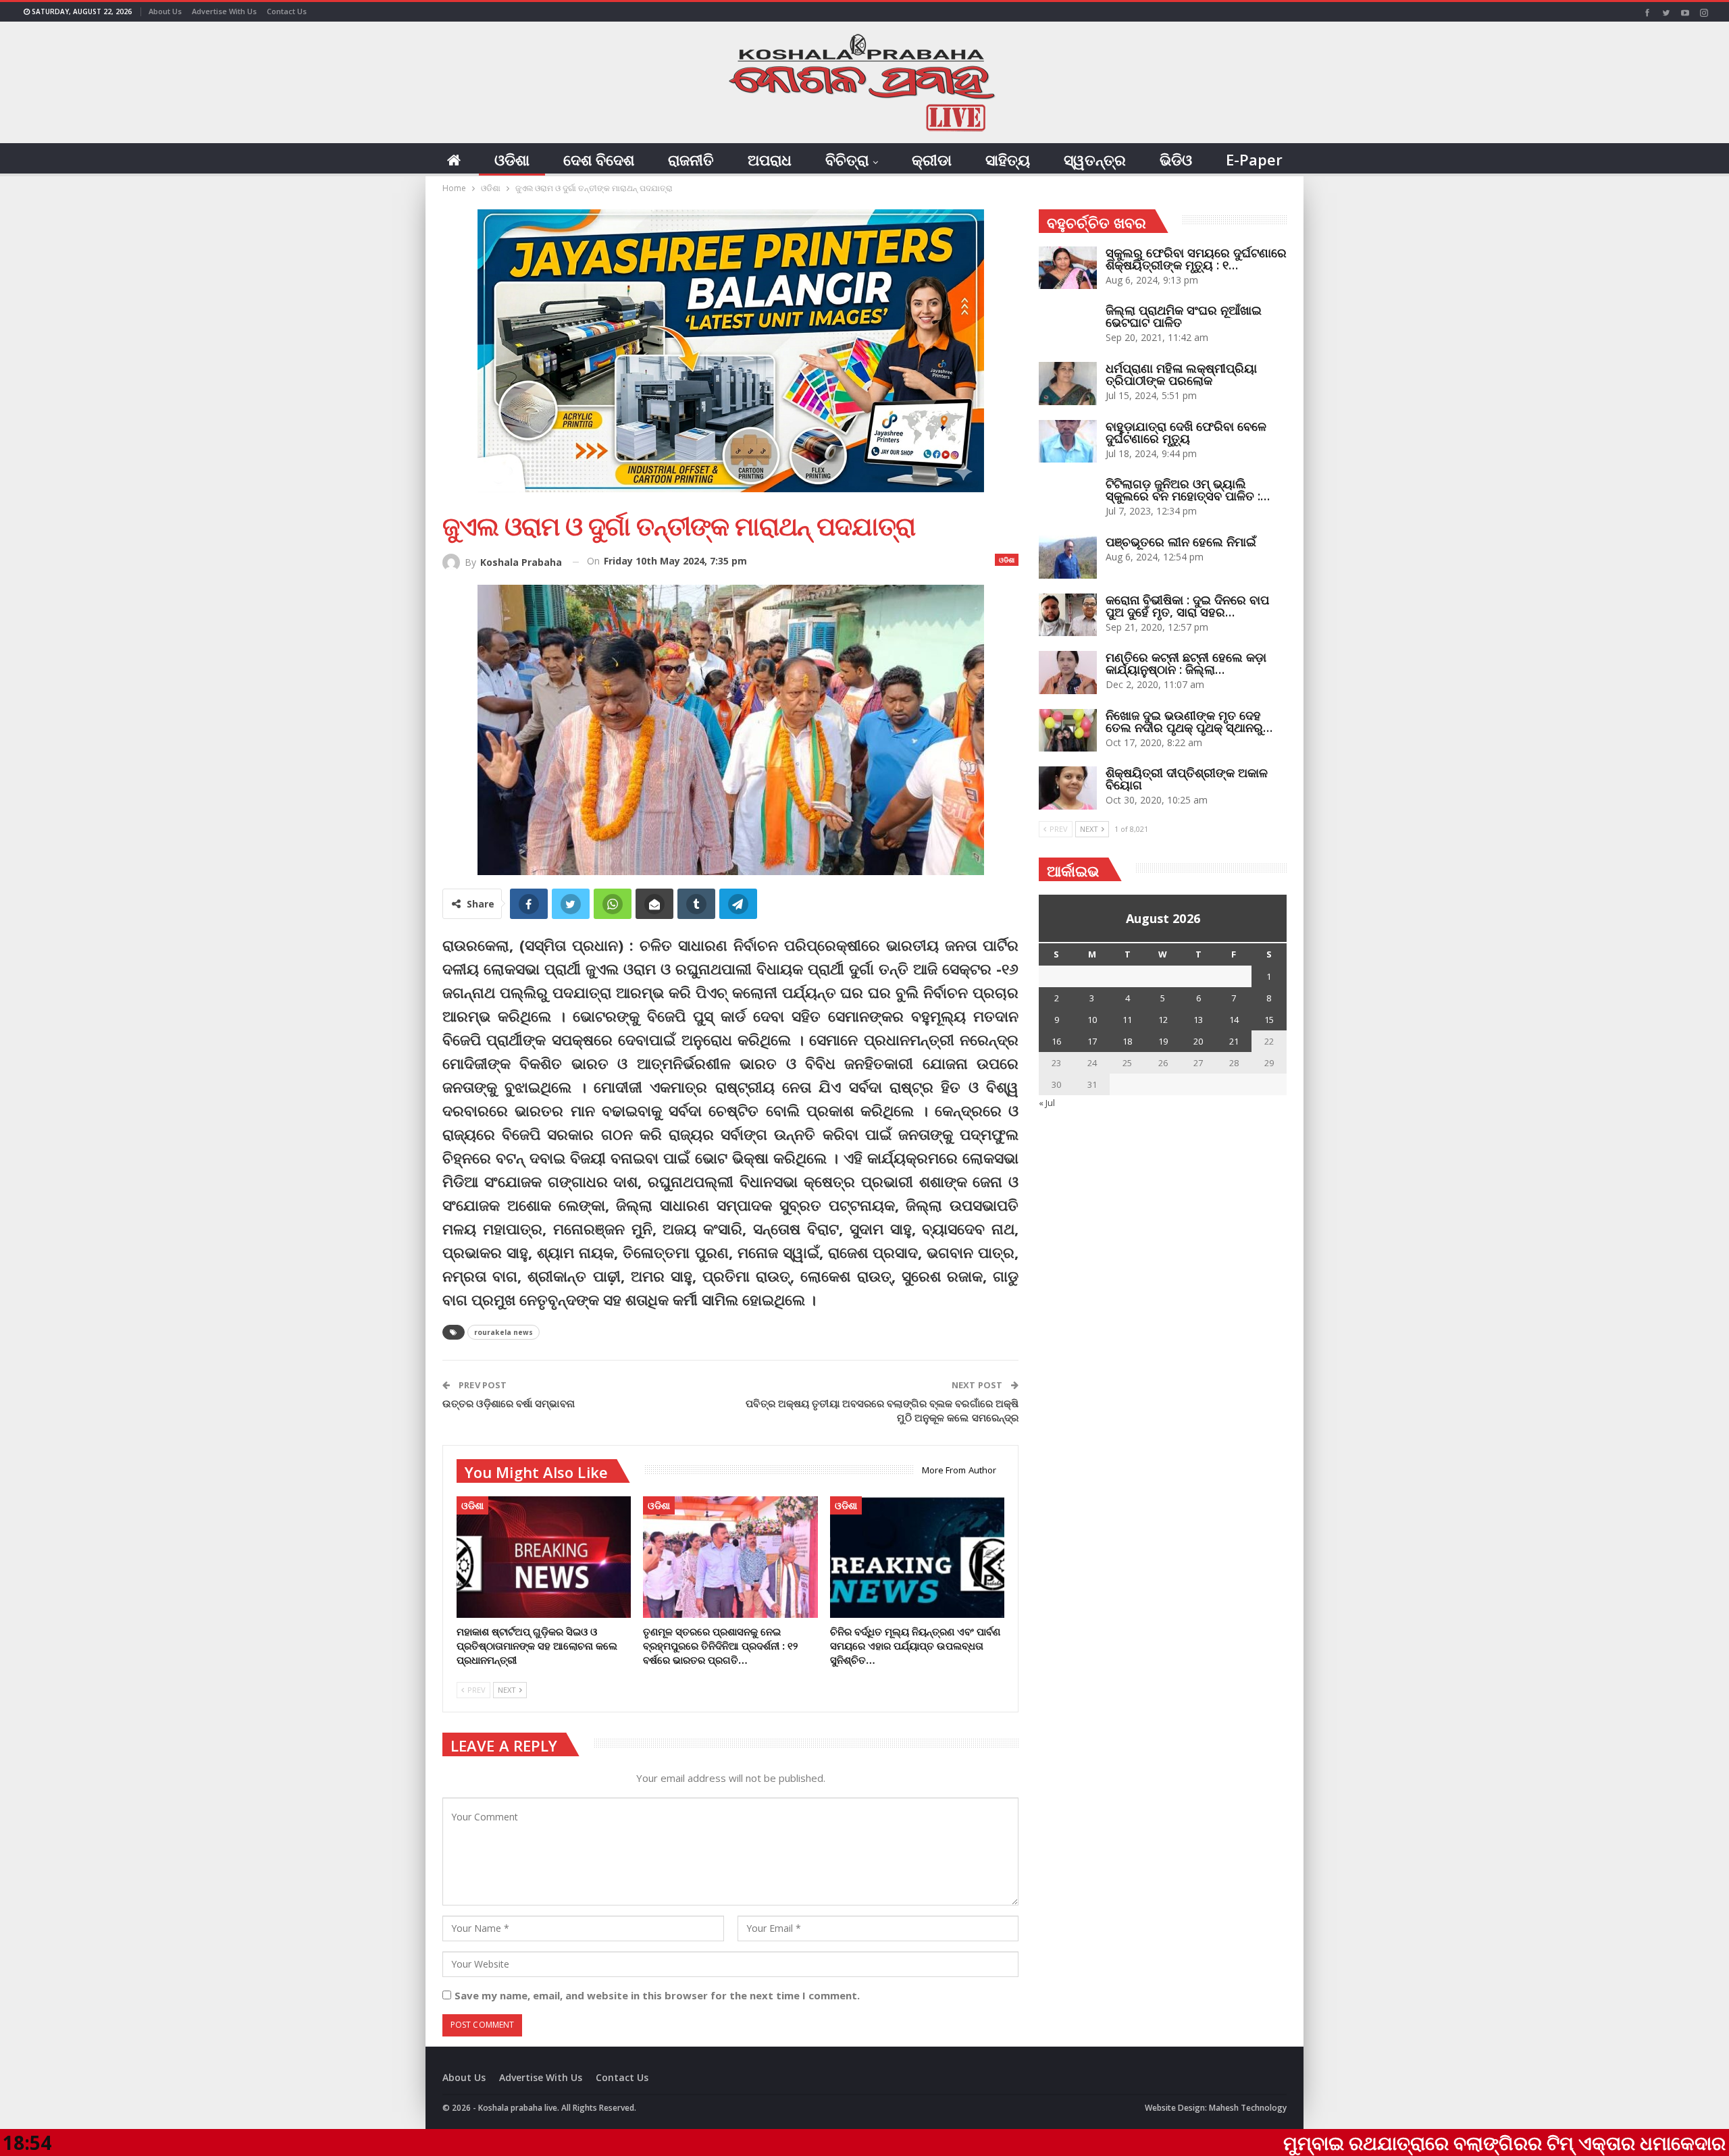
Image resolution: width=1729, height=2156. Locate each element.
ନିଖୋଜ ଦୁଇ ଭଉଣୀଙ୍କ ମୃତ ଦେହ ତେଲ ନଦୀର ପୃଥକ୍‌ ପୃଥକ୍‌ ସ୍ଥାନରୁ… (1189, 721)
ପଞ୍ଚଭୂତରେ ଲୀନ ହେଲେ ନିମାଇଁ (1181, 542)
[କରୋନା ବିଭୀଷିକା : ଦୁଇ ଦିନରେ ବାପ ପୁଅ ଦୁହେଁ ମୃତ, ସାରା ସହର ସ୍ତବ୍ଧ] (1068, 615)
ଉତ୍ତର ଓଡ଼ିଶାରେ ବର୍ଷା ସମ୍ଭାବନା (509, 1403)
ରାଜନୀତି (691, 159)
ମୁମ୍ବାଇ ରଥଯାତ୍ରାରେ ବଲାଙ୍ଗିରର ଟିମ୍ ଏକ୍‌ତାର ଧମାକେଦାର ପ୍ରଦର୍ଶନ (1396, 2142)
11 (1127, 1020)
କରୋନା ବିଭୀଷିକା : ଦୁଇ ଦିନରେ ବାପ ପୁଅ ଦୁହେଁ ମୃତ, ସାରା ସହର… (1187, 606)
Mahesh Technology (1248, 2108)
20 (1198, 1041)
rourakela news (504, 1332)
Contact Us (287, 11)
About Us (165, 11)
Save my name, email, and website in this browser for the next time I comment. (657, 1995)
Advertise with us (224, 11)
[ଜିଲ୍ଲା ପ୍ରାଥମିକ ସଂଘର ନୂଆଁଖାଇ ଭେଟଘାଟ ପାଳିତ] (1068, 325)
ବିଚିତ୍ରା (847, 159)
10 (1092, 1020)
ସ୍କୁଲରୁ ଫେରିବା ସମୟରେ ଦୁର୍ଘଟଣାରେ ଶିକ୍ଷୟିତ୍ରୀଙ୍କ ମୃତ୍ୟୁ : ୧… (1196, 259)
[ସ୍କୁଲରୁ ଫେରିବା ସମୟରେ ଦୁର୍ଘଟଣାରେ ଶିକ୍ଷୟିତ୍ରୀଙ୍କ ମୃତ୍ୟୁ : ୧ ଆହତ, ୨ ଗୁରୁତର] (1068, 268)
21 (1234, 1041)
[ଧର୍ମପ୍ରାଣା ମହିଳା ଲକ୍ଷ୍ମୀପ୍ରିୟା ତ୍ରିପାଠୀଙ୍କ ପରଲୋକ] (1068, 384)
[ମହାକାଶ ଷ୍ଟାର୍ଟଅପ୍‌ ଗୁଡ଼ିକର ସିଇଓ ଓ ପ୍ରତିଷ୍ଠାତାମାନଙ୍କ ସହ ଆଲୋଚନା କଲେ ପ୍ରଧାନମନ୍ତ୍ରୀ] (544, 1557)
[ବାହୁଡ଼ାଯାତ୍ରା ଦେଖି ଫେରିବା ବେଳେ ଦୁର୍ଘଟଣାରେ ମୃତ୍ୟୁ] (1068, 442)
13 (1198, 1020)
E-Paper (1254, 159)
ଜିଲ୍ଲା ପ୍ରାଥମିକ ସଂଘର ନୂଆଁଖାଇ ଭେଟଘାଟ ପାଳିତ (1184, 316)
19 (1163, 1041)
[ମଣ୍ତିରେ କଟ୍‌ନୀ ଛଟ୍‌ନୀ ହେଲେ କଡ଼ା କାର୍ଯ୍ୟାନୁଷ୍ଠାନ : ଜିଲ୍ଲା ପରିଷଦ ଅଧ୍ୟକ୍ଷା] (1068, 673)
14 (1234, 1020)
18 (1127, 1041)
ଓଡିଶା (512, 159)
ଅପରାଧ (770, 159)
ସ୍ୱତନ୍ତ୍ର (1095, 159)
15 (1269, 1020)
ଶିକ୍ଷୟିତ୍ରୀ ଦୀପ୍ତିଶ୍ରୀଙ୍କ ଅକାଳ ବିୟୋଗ (1187, 779)
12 (1163, 1020)
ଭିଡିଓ (1176, 159)
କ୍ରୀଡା (932, 159)
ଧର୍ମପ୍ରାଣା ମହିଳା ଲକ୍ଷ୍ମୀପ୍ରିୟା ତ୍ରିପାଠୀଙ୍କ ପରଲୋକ (1181, 374)
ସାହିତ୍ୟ (1008, 159)
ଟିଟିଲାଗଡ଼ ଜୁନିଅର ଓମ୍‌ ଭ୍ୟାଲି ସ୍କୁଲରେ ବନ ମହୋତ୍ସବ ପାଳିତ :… (1188, 490)
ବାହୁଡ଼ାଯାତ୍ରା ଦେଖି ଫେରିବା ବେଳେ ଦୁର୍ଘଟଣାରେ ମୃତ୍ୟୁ (1186, 432)
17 (1092, 1041)
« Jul (1047, 1103)
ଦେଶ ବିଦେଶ (599, 159)
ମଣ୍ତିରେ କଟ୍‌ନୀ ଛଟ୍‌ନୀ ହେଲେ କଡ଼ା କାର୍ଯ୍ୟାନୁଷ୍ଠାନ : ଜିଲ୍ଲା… (1186, 663)
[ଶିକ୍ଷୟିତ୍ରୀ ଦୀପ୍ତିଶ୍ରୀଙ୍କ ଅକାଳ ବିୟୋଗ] (1068, 788)
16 (1056, 1041)
